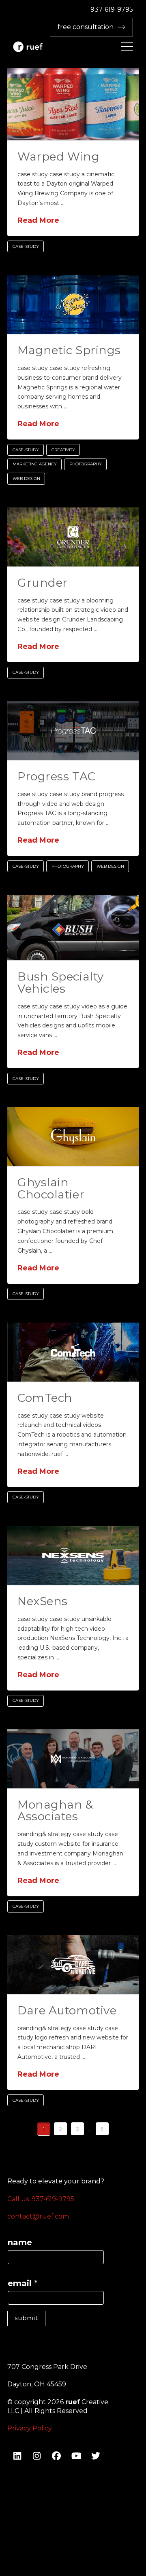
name (20, 2242)
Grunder (43, 583)
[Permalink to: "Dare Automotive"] (73, 1965)
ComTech (45, 1398)
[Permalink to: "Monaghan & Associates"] (73, 1759)
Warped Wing (58, 156)
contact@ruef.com (38, 2216)
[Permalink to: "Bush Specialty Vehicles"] (73, 928)
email (23, 2283)
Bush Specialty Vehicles (61, 982)
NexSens (43, 1601)
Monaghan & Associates (55, 1810)
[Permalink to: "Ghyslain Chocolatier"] (73, 1137)
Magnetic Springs (69, 350)
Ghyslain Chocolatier (51, 1188)
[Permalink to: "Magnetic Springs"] (73, 304)
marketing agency (35, 464)
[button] (127, 46)
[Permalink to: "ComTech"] (73, 1352)
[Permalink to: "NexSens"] (73, 1555)
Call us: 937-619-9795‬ (41, 2199)
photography (86, 464)
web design (26, 479)
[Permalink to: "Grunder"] (73, 537)
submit (26, 2318)
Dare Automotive (67, 2010)
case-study (26, 246)
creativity (63, 450)
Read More (38, 220)
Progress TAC (57, 776)
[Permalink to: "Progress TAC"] (73, 731)
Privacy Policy (30, 2428)
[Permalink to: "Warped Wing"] (73, 104)
